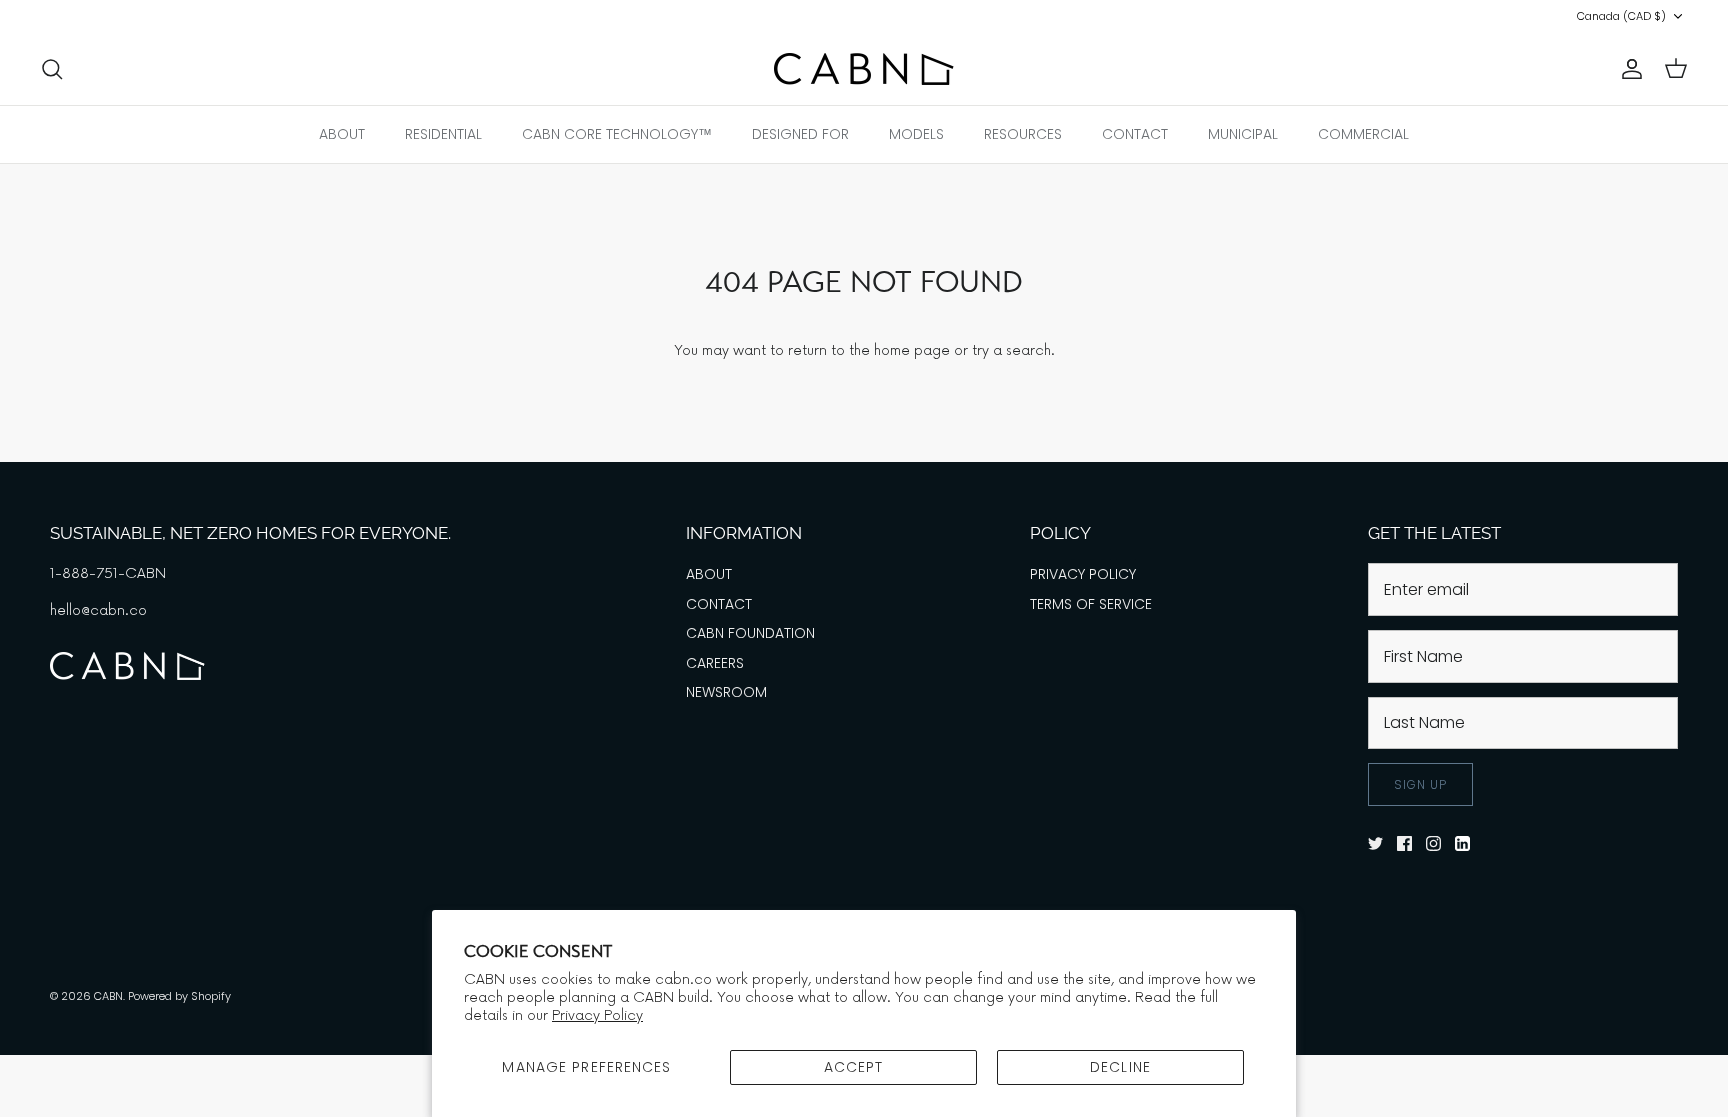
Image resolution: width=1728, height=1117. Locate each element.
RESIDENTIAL (443, 134)
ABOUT (342, 134)
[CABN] (864, 69)
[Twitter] (47, 16)
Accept (854, 1067)
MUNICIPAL (1243, 134)
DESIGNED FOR (800, 134)
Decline (1120, 1067)
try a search (1011, 350)
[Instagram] (103, 16)
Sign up (1420, 784)
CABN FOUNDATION (750, 633)
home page (912, 350)
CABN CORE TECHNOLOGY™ (617, 134)
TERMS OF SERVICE (1091, 604)
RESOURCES (1023, 134)
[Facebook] (75, 16)
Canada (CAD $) (1621, 16)
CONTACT (1135, 134)
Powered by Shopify (179, 996)
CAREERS (715, 663)
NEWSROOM (726, 692)
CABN (108, 996)
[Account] (1628, 69)
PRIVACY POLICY (1083, 574)
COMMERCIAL (1363, 134)
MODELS (916, 134)
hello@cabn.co (98, 610)
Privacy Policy (597, 1015)
